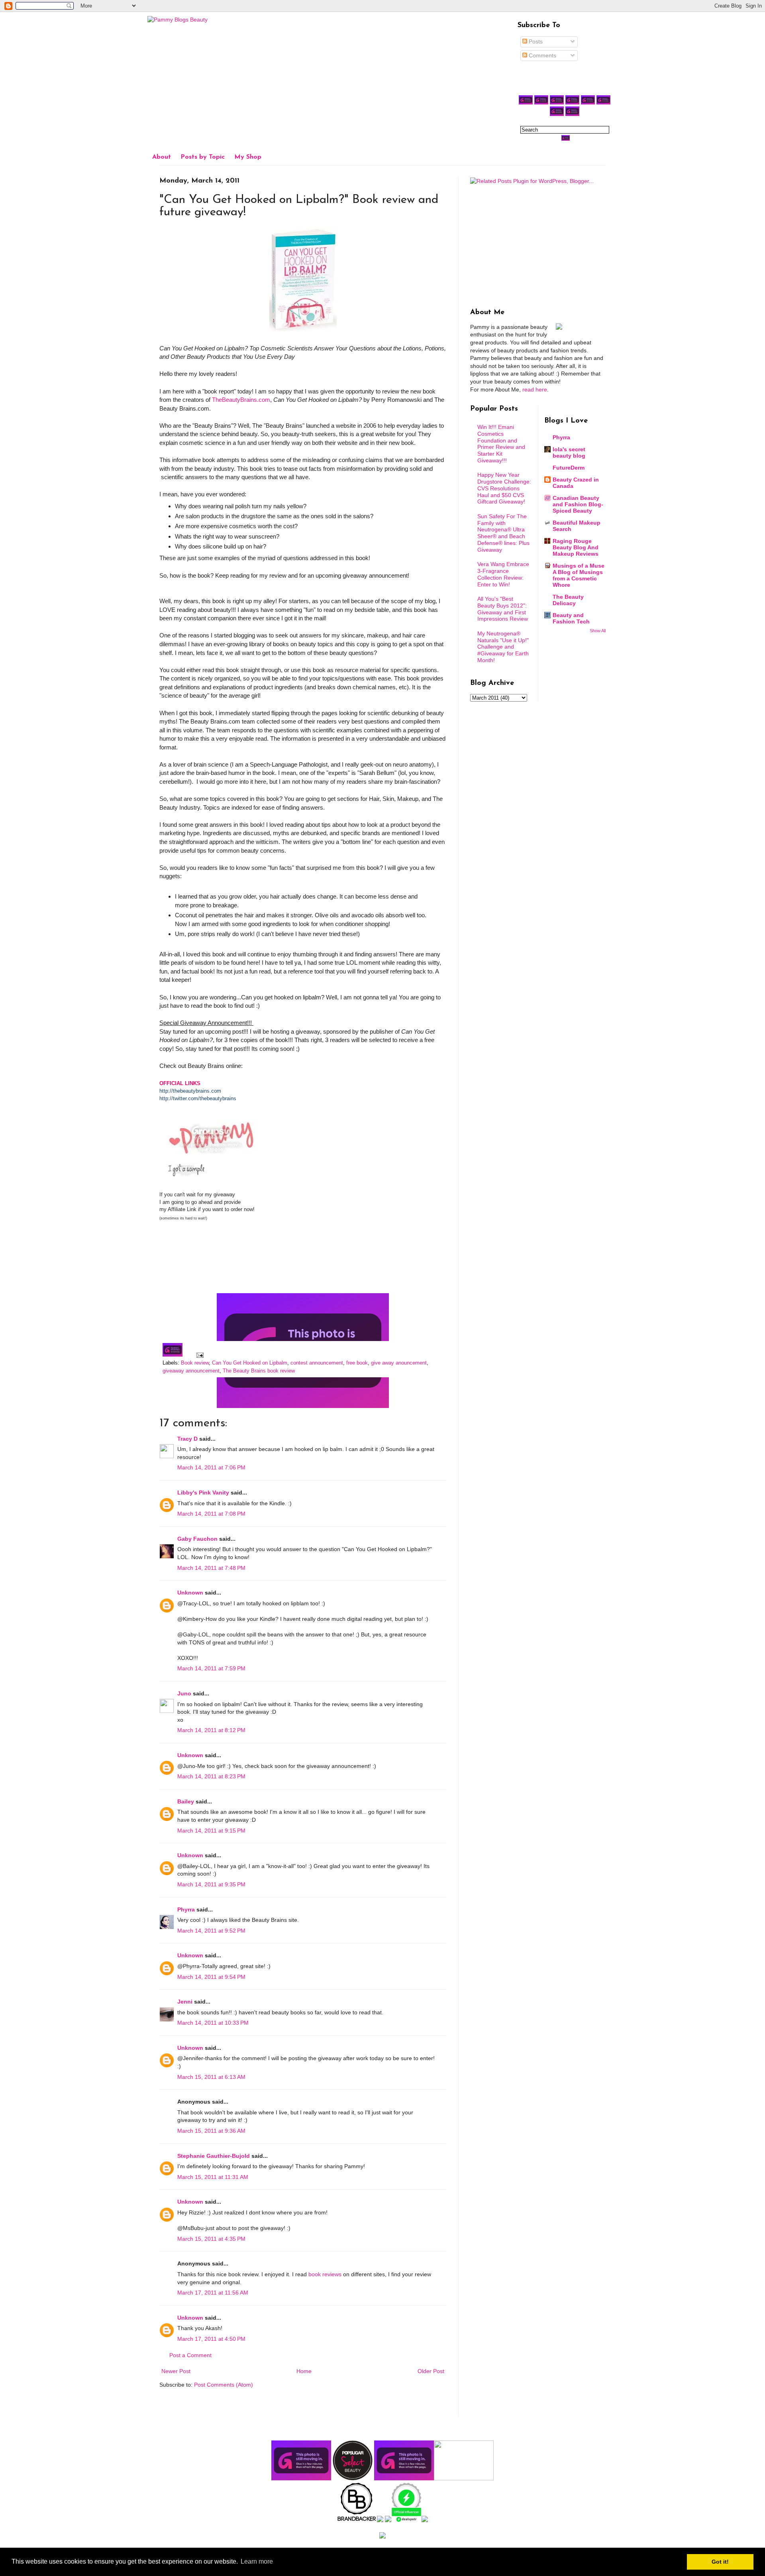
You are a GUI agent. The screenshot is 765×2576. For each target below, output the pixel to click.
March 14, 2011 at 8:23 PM (211, 1776)
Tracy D (187, 1439)
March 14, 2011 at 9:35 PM (211, 1884)
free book (357, 1363)
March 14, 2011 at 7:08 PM (211, 1514)
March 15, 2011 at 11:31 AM (213, 2177)
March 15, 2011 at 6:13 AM (211, 2077)
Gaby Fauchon (197, 1539)
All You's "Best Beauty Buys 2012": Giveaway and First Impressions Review (503, 609)
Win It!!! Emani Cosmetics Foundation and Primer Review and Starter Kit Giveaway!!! (501, 444)
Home (304, 2371)
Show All (598, 631)
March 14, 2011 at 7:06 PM (211, 1467)
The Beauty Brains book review (259, 1371)
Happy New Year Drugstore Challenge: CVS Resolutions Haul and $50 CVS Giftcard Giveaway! (504, 488)
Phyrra (186, 1909)
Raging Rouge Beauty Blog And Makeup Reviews (576, 547)
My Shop (248, 157)
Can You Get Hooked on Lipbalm (250, 1363)
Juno (184, 1693)
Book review (195, 1363)
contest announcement (317, 1363)
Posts (535, 41)
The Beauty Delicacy (568, 600)
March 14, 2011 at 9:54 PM (211, 1977)
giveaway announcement (191, 1371)
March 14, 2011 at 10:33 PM (213, 2023)
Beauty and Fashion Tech (571, 618)
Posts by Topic (203, 157)
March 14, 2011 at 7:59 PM (211, 1668)
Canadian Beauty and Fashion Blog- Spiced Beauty (578, 504)
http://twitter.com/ (179, 1098)
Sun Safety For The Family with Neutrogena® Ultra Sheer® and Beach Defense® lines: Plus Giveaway (503, 533)
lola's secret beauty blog (569, 452)
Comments (542, 55)
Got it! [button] (720, 2562)
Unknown (190, 1593)
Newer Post (176, 2371)
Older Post (431, 2371)
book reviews (325, 2274)
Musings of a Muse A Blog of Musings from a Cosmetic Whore (579, 575)
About (162, 157)
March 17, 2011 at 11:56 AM (213, 2293)
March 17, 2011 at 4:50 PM (211, 2339)
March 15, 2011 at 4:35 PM (211, 2239)
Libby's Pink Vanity (203, 1493)
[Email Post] (199, 1355)
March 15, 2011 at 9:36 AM (211, 2131)
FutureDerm (569, 468)
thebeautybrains (218, 1098)
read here (535, 389)
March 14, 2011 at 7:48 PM (211, 1568)
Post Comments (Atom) (224, 2385)
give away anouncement (399, 1363)
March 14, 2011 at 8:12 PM (211, 1730)
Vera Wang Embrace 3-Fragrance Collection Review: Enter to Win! (503, 574)
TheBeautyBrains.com (241, 400)
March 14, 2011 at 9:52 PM (211, 1931)
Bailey (186, 1801)
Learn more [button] (257, 2561)
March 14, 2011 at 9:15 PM (211, 1831)
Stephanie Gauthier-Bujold (214, 2156)
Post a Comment (190, 2355)
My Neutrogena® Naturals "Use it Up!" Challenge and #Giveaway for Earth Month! (503, 647)
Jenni (185, 2002)
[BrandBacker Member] (357, 2520)
